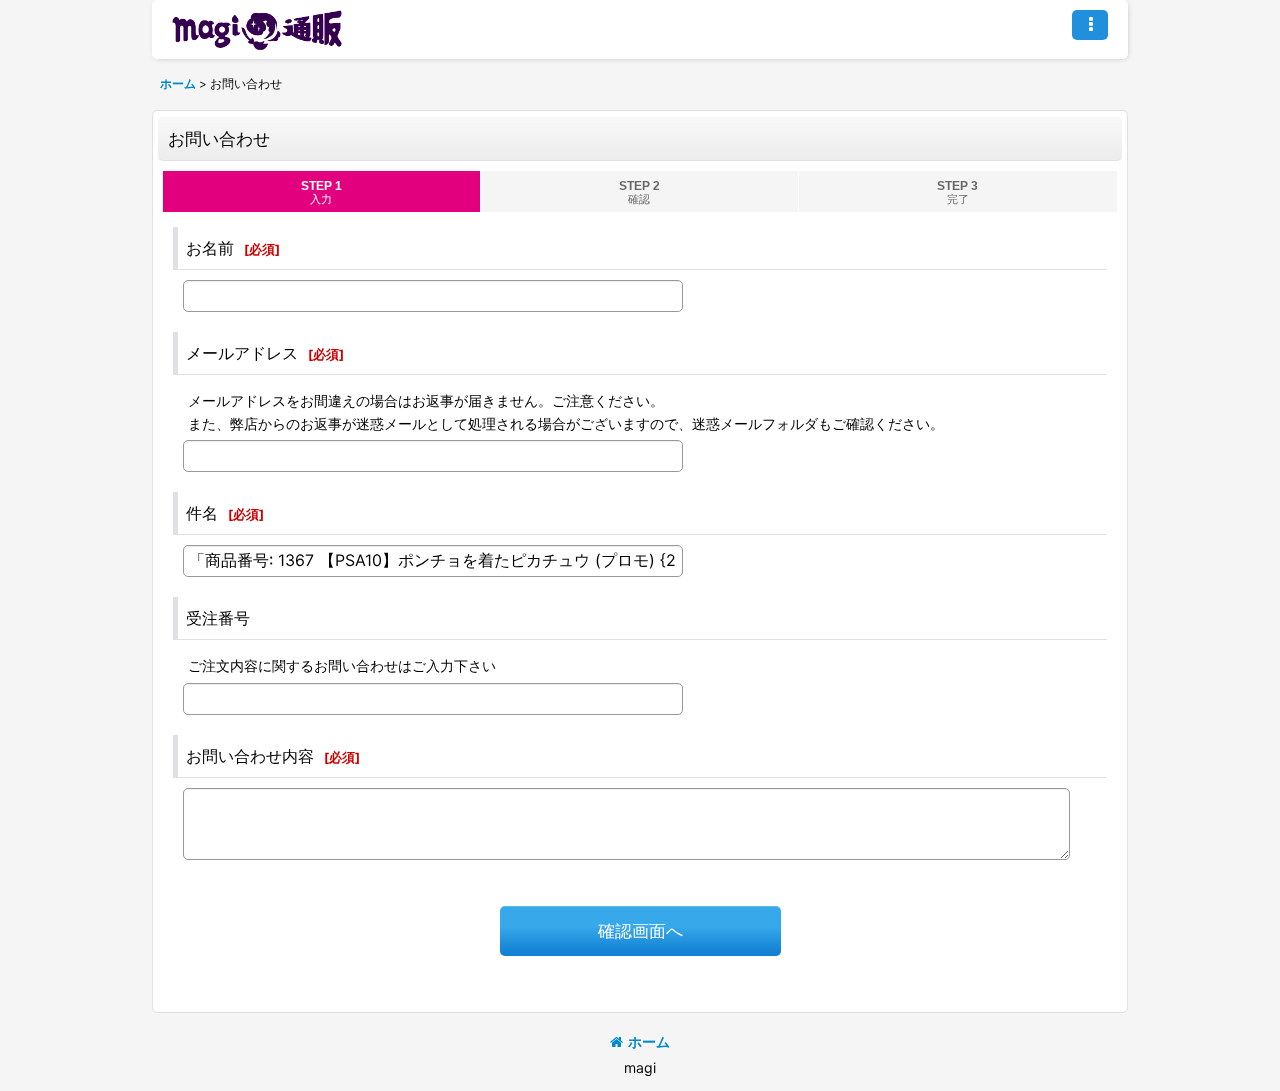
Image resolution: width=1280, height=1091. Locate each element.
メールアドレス (242, 353)
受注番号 (218, 618)
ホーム (649, 1041)
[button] (1090, 25)
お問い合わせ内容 (250, 756)
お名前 (210, 248)
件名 (202, 513)
